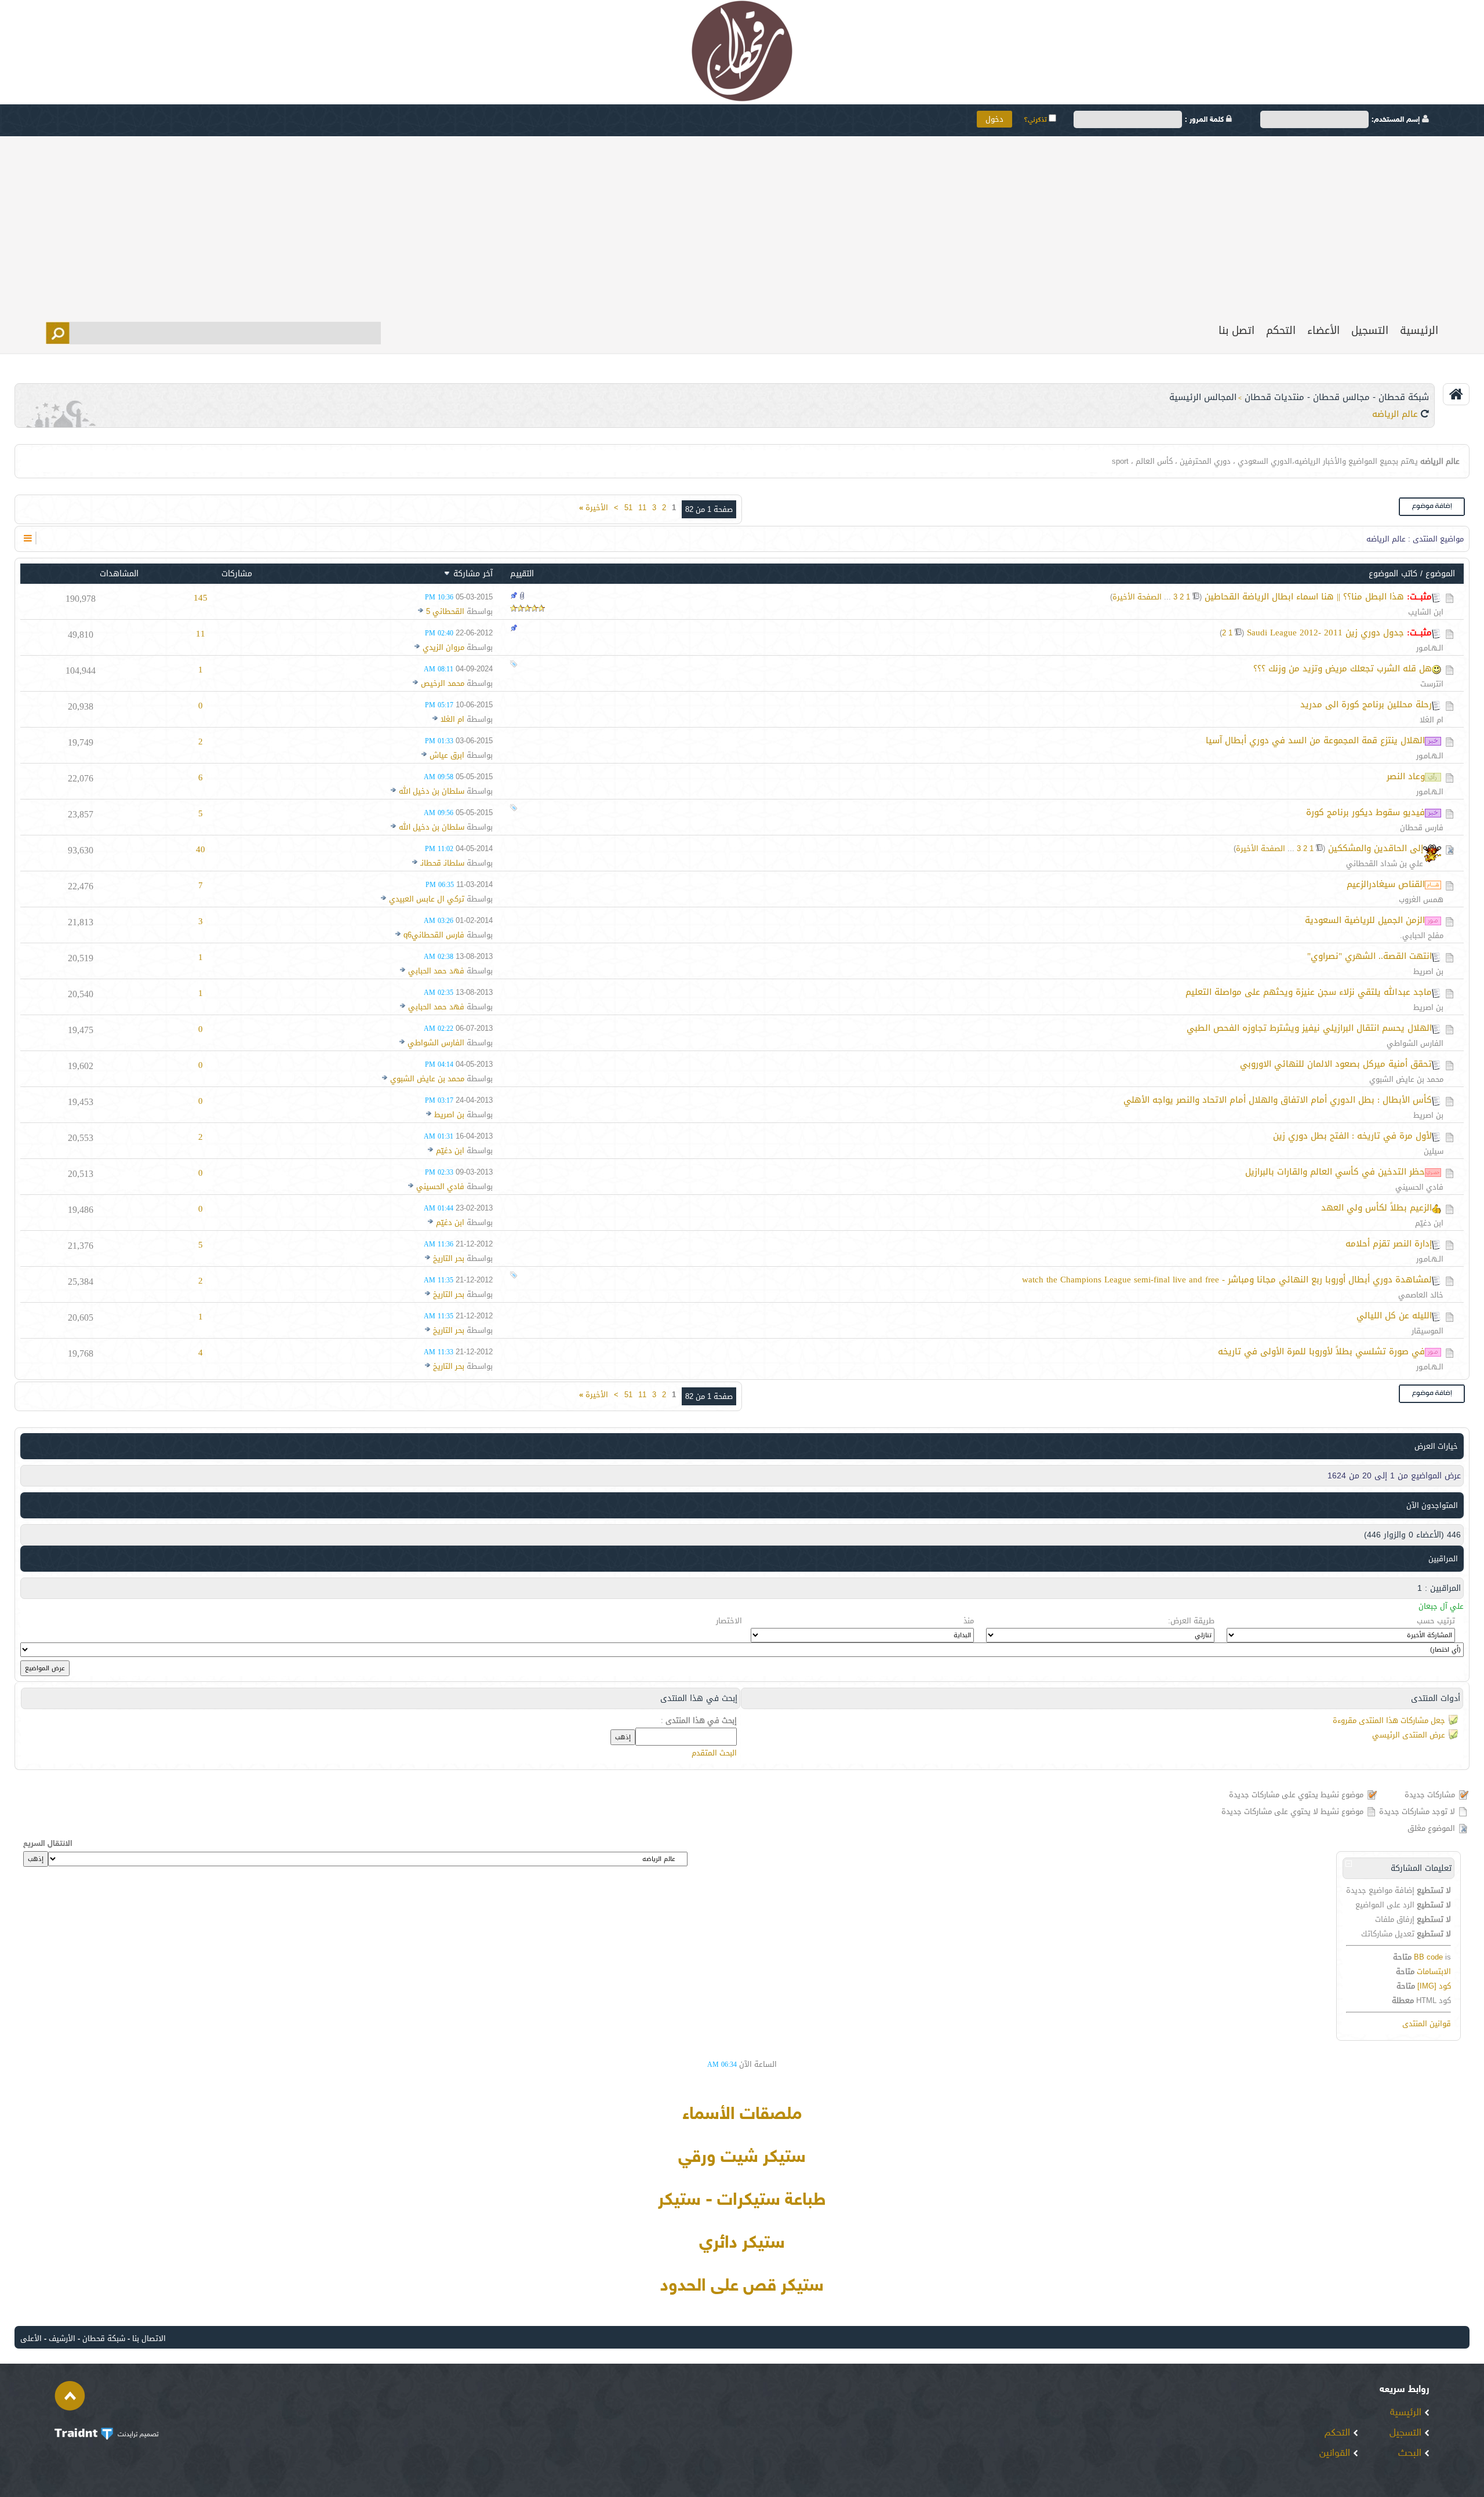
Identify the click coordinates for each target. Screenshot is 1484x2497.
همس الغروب (1421, 899)
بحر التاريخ (449, 1258)
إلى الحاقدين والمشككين (1376, 848)
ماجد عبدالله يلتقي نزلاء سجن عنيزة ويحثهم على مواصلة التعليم (1309, 992)
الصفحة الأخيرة (1137, 597)
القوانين (1336, 2454)
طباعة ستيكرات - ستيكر (742, 2201)
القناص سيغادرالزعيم (1386, 884)
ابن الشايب (1426, 612)
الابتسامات (1434, 1971)
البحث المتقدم (714, 1753)
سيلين (1434, 1151)
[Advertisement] (742, 223)
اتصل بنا (1236, 330)
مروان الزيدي (443, 647)
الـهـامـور (1430, 648)
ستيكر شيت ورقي (742, 2158)
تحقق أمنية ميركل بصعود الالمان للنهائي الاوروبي (1336, 1064)
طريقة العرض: (1191, 1621)
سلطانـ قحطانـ (442, 863)
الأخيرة (594, 508)
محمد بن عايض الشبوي (1406, 1079)
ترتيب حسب (1436, 1621)
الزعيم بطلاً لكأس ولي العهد (1376, 1208)
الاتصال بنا (149, 2338)
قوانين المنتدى (1427, 2024)
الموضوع (1440, 574)
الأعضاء (1323, 330)
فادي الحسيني (1419, 1187)
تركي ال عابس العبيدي (427, 899)
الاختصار (729, 1621)
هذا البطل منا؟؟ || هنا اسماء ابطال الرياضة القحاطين (1304, 597)
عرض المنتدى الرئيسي (1409, 1735)
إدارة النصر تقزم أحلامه (1389, 1244)
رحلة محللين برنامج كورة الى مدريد (1366, 704)
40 (201, 849)
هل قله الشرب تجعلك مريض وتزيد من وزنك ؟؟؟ (1343, 668)
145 (201, 598)
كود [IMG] (1434, 1986)
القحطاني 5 (445, 611)
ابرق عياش (447, 755)
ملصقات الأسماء (742, 2115)
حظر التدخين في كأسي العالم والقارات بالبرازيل (1335, 1172)
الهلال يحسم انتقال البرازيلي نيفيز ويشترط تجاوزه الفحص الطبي (1309, 1028)
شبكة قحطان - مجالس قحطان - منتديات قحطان (1337, 397)
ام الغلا (1432, 720)
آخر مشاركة (473, 574)
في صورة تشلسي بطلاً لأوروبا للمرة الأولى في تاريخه (1321, 1351)
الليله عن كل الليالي (1394, 1315)
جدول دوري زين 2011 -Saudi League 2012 (1325, 633)
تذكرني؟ (1036, 120)
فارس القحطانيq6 (434, 935)
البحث (1411, 2454)
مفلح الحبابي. (1422, 935)
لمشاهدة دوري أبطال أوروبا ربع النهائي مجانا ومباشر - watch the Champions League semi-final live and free (1227, 1280)
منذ (969, 1621)
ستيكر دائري (742, 2244)
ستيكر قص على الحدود (742, 2287)
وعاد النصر (1406, 776)
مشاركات (237, 574)
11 (642, 508)
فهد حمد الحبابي (436, 971)
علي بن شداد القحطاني (1385, 864)
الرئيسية (1419, 330)
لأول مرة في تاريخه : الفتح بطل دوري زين (1352, 1136)
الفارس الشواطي (1415, 1043)
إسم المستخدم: (1397, 120)
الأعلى (31, 2338)
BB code (1428, 1957)
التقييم (522, 574)
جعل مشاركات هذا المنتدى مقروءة (1389, 1720)
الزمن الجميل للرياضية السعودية (1365, 920)
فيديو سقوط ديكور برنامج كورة (1365, 812)
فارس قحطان (1422, 828)
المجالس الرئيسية (1203, 397)
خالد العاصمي (1421, 1295)
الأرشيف (62, 2338)
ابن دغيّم (450, 1151)
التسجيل (1370, 330)
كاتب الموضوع (1393, 574)
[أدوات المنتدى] (28, 538)
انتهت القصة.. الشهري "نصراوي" (1370, 956)
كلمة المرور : (1205, 120)
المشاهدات (119, 574)
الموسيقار (1427, 1331)
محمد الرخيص (443, 683)
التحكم (1281, 330)
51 (628, 508)
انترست (1432, 684)
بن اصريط (1428, 971)
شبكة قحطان (104, 2338)
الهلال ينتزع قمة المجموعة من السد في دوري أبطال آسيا (1315, 740)
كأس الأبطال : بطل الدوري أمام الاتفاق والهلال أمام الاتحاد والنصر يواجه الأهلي (1278, 1100)
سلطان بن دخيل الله (432, 791)
